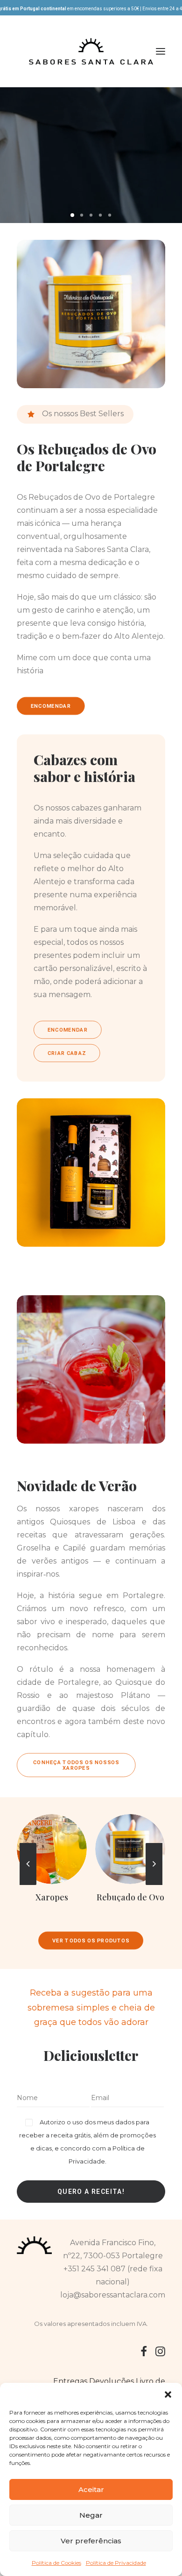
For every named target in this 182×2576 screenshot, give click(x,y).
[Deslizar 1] (72, 215)
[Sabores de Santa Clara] (91, 51)
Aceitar (91, 2489)
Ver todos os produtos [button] (91, 1941)
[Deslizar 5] (110, 215)
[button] (168, 2394)
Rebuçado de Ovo (52, 1897)
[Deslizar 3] (91, 215)
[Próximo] (154, 1885)
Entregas (70, 2381)
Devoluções (112, 2381)
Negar (91, 2515)
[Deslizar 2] (82, 215)
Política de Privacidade (116, 2563)
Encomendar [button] (51, 706)
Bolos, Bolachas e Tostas (130, 1902)
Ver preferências (91, 2541)
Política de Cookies (56, 2563)
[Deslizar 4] (100, 215)
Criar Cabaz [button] (67, 1053)
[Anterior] (28, 1885)
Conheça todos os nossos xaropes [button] (77, 1766)
